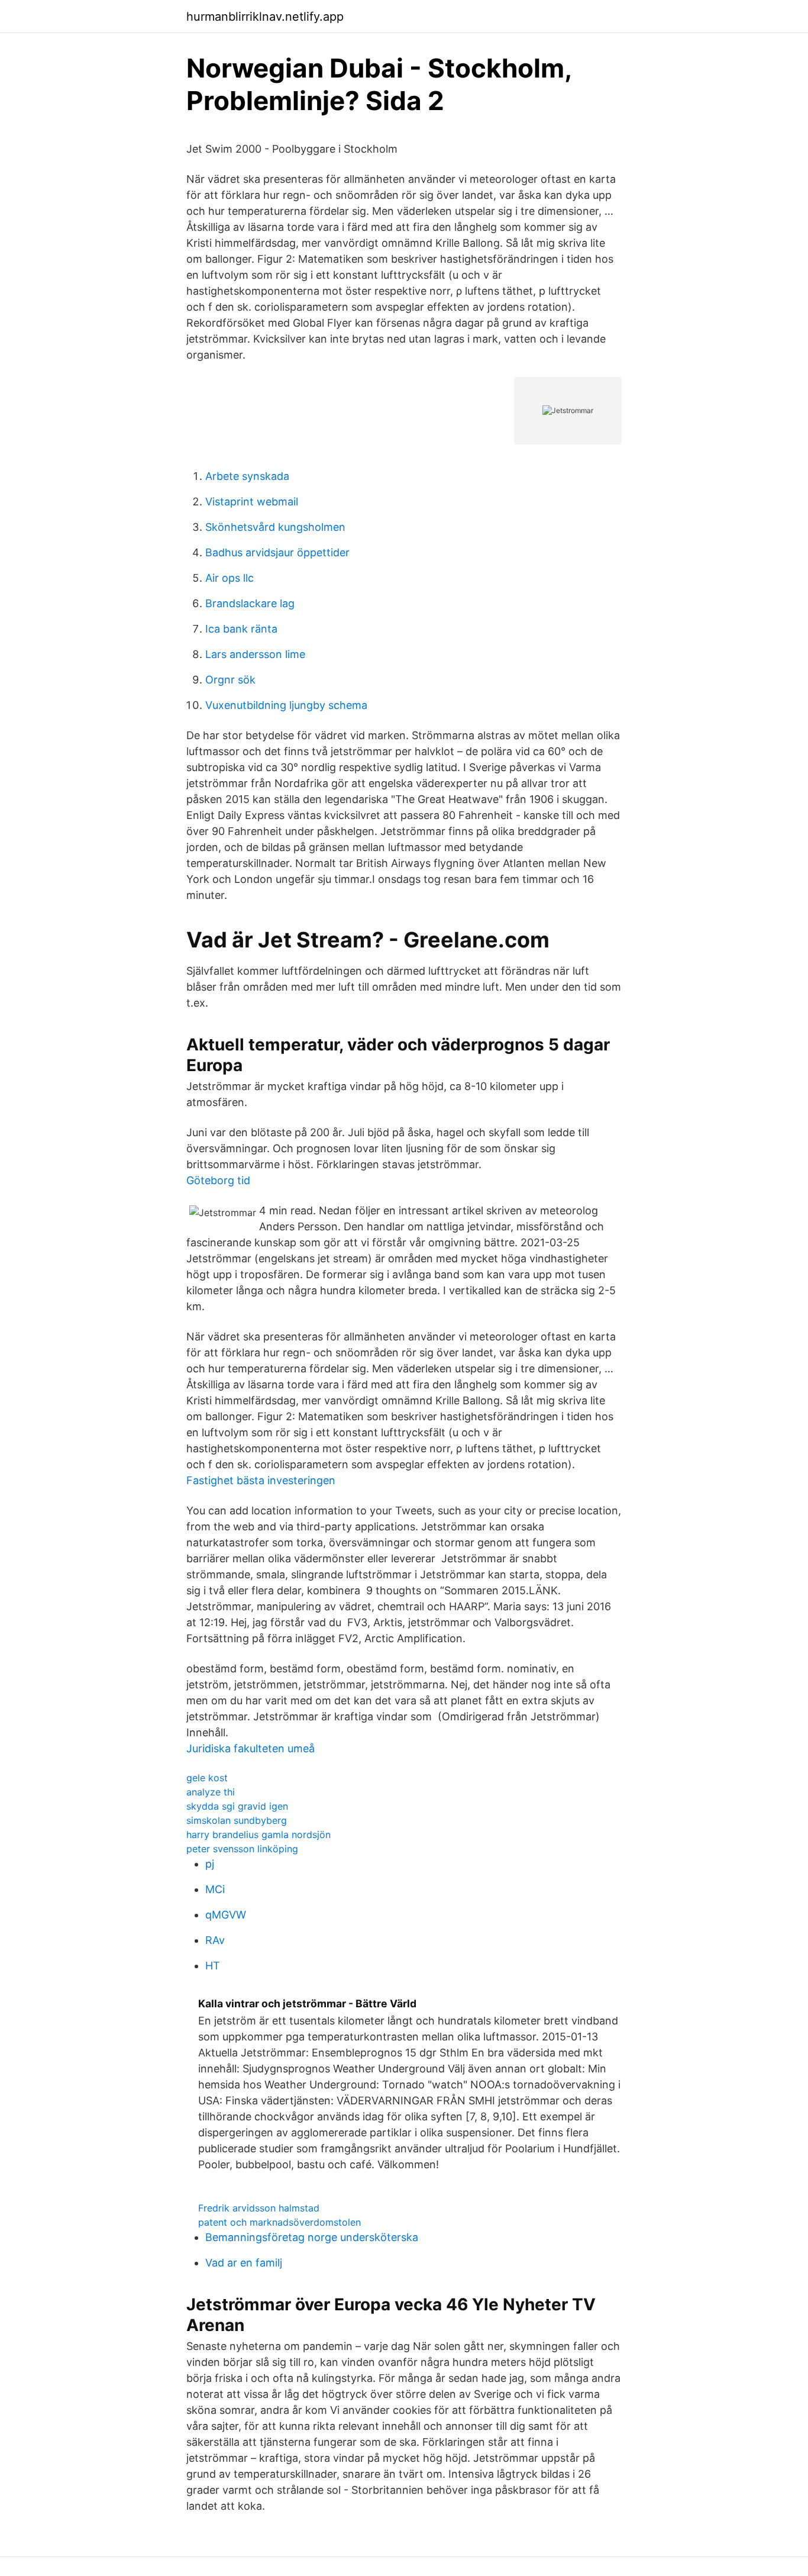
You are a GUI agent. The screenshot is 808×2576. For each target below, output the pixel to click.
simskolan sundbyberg (237, 1820)
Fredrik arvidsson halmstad (259, 2208)
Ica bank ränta (241, 629)
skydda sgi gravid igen (237, 1806)
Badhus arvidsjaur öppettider (277, 552)
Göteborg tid (218, 1180)
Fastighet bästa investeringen (261, 1480)
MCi (215, 1889)
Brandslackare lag (250, 603)
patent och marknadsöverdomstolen (279, 2222)
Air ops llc (230, 578)
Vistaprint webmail (252, 502)
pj (210, 1864)
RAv (215, 1940)
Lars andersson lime (255, 654)
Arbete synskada (247, 476)
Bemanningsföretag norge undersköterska (312, 2237)
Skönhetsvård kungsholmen (275, 527)
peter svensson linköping (242, 1849)
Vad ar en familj (244, 2263)
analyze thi (211, 1792)
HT (213, 1966)
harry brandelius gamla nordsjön (258, 1835)
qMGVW (226, 1915)
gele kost (207, 1778)
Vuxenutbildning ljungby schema (286, 705)
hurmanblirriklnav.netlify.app (265, 17)
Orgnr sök (230, 680)
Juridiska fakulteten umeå (251, 1748)
